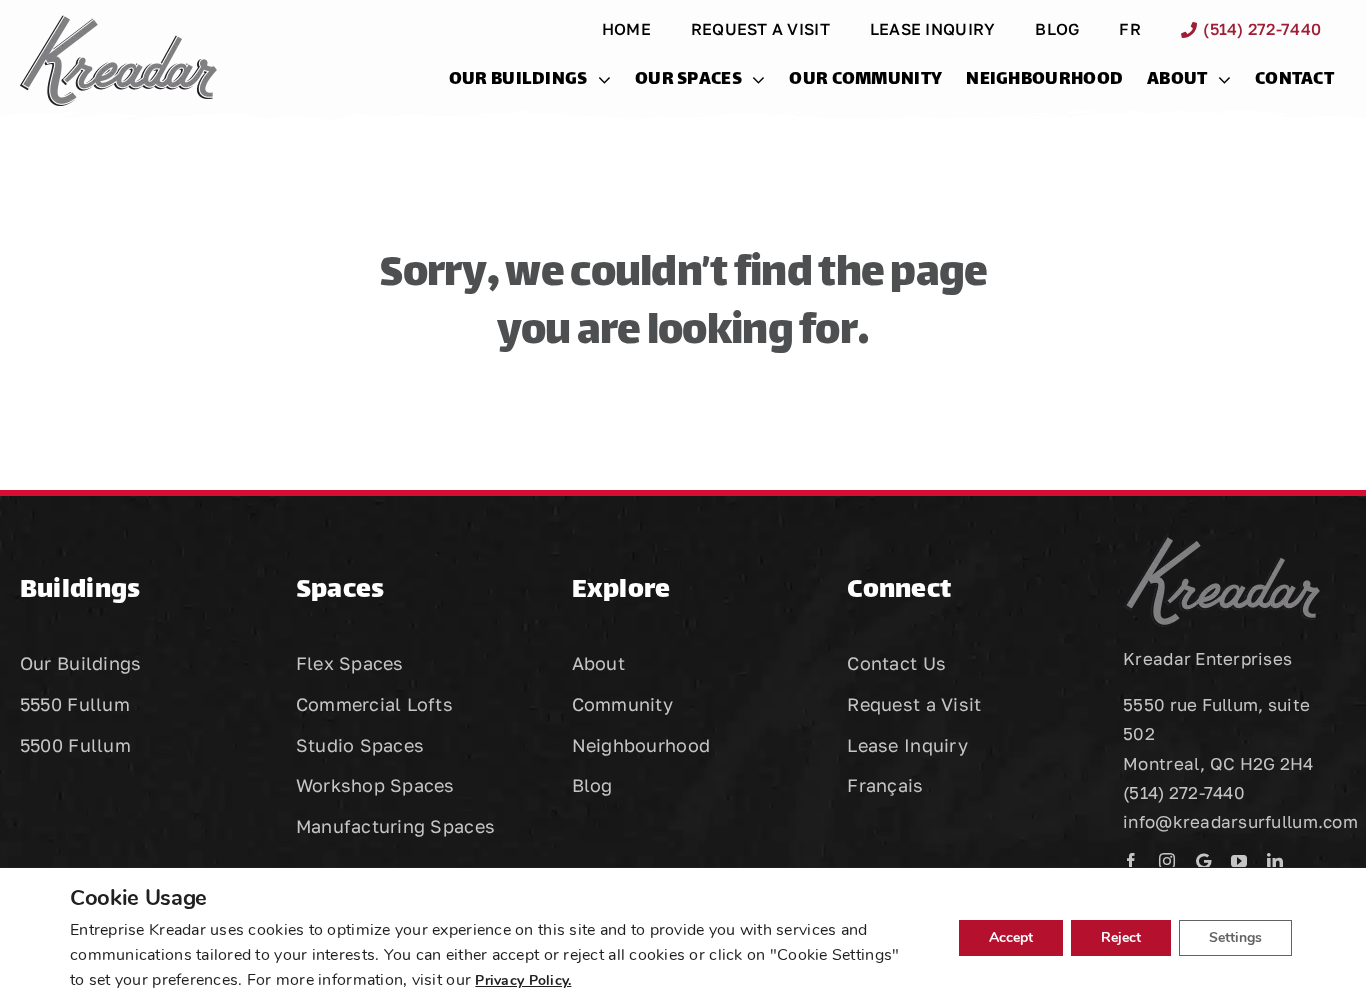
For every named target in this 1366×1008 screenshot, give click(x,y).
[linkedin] (1275, 861)
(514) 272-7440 (1184, 792)
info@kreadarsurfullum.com (1240, 821)
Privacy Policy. (523, 980)
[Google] (1203, 861)
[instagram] (1167, 861)
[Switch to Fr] (958, 790)
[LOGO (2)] (118, 24)
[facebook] (1131, 861)
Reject (1121, 937)
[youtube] (1239, 861)
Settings (1235, 937)
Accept (1011, 937)
